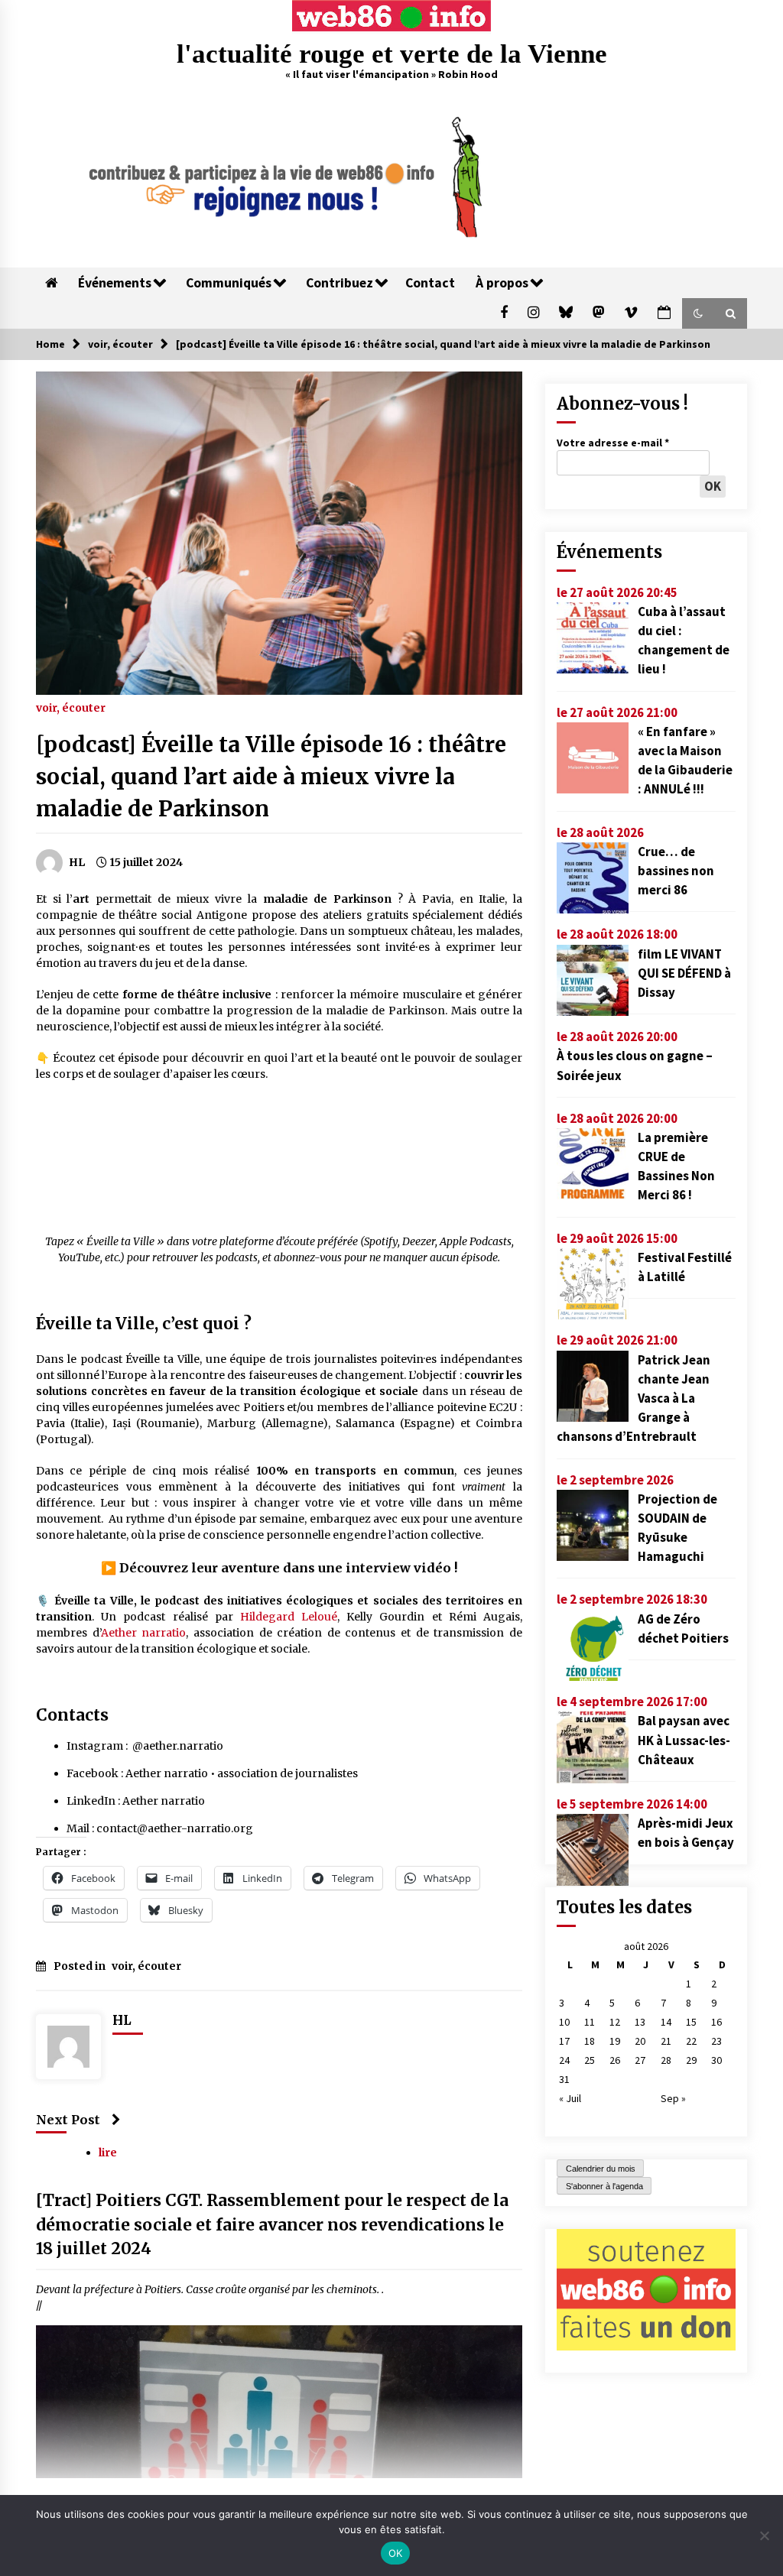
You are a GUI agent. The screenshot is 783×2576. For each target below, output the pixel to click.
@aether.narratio (178, 1746)
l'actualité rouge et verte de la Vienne (392, 54)
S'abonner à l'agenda (604, 2186)
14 (666, 2022)
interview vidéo (398, 1568)
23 (716, 2041)
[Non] (764, 2535)
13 (640, 2022)
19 (615, 2041)
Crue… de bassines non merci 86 (676, 871)
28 (666, 2060)
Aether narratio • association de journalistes (242, 1773)
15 (691, 2022)
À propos (502, 283)
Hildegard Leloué (289, 1617)
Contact (430, 283)
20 (640, 2041)
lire (108, 2153)
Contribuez (340, 283)
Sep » (673, 2098)
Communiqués (229, 283)
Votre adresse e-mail (613, 443)
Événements (115, 283)
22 (691, 2041)
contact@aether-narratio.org (175, 1828)
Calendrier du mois (601, 2169)
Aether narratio (144, 1633)
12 (615, 2022)
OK (396, 2553)
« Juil (570, 2098)
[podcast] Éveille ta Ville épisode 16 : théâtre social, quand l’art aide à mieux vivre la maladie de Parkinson (271, 777)
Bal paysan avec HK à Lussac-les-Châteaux (684, 1740)
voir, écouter (71, 707)
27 (640, 2060)
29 (691, 2060)
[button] (698, 313)
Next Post (68, 2120)
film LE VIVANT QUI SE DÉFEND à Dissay (684, 973)
